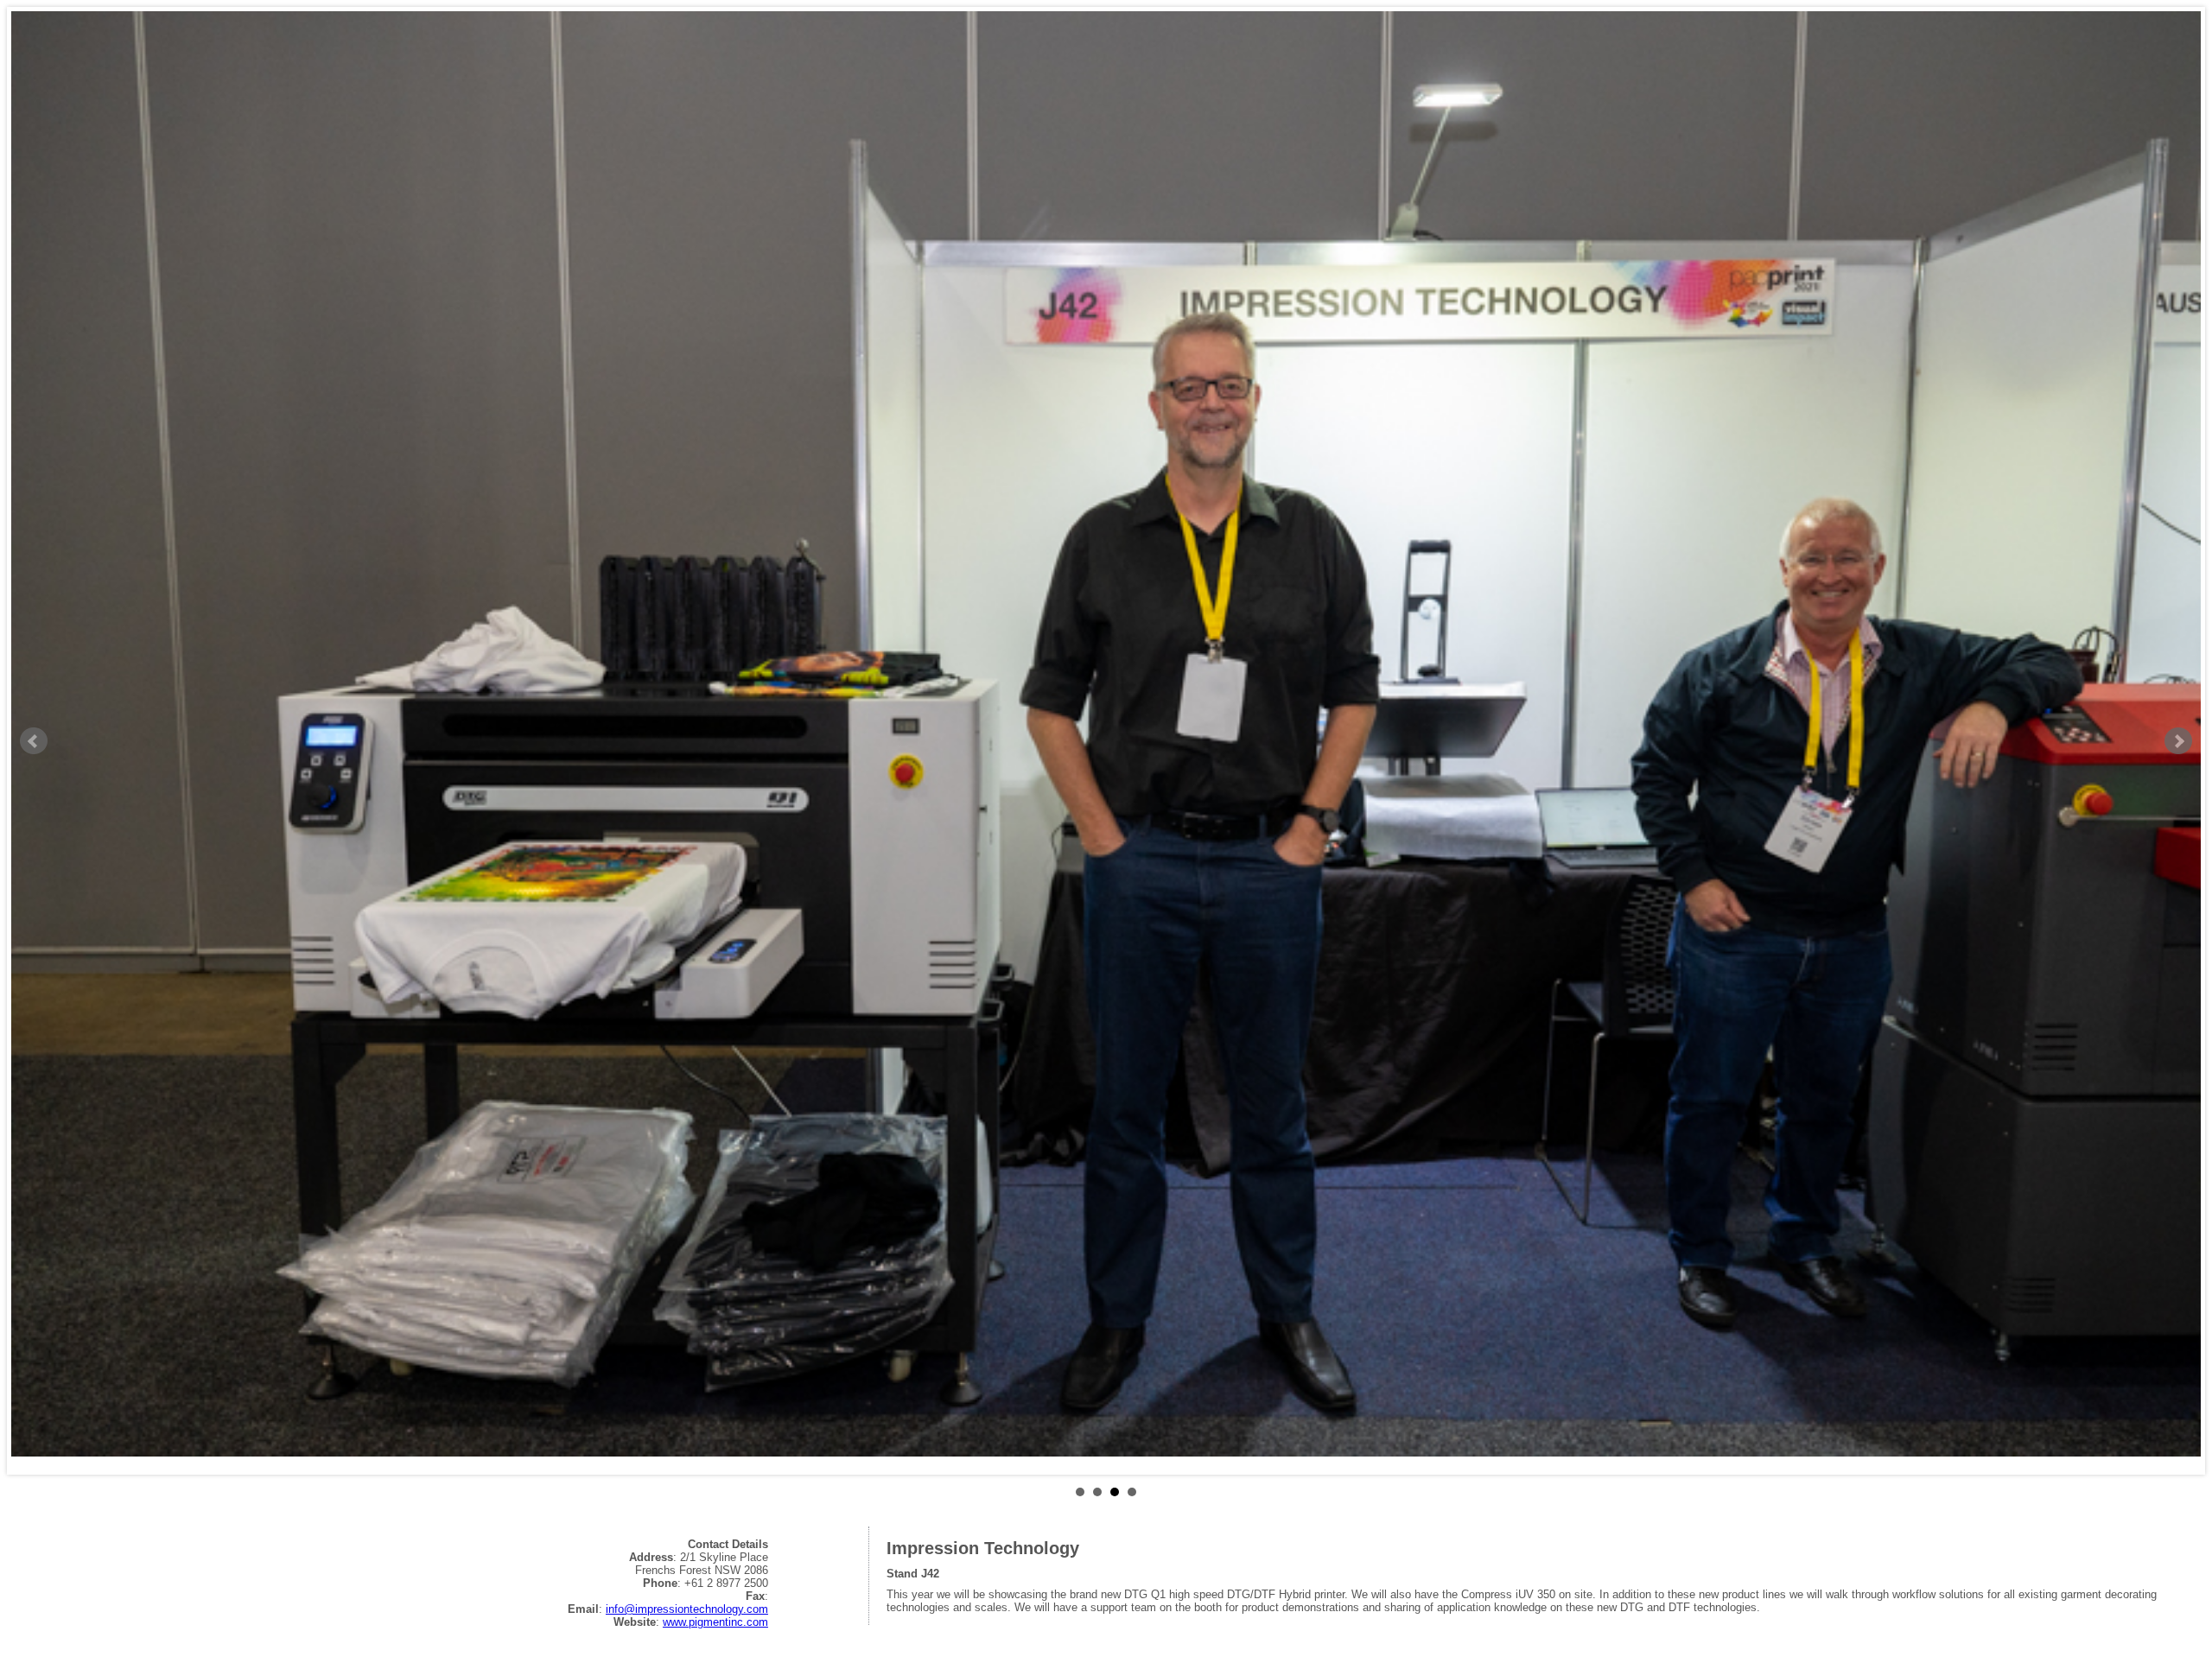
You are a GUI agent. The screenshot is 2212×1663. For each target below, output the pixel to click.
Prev (34, 741)
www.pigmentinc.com (715, 1622)
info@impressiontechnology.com (687, 1609)
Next (2178, 741)
